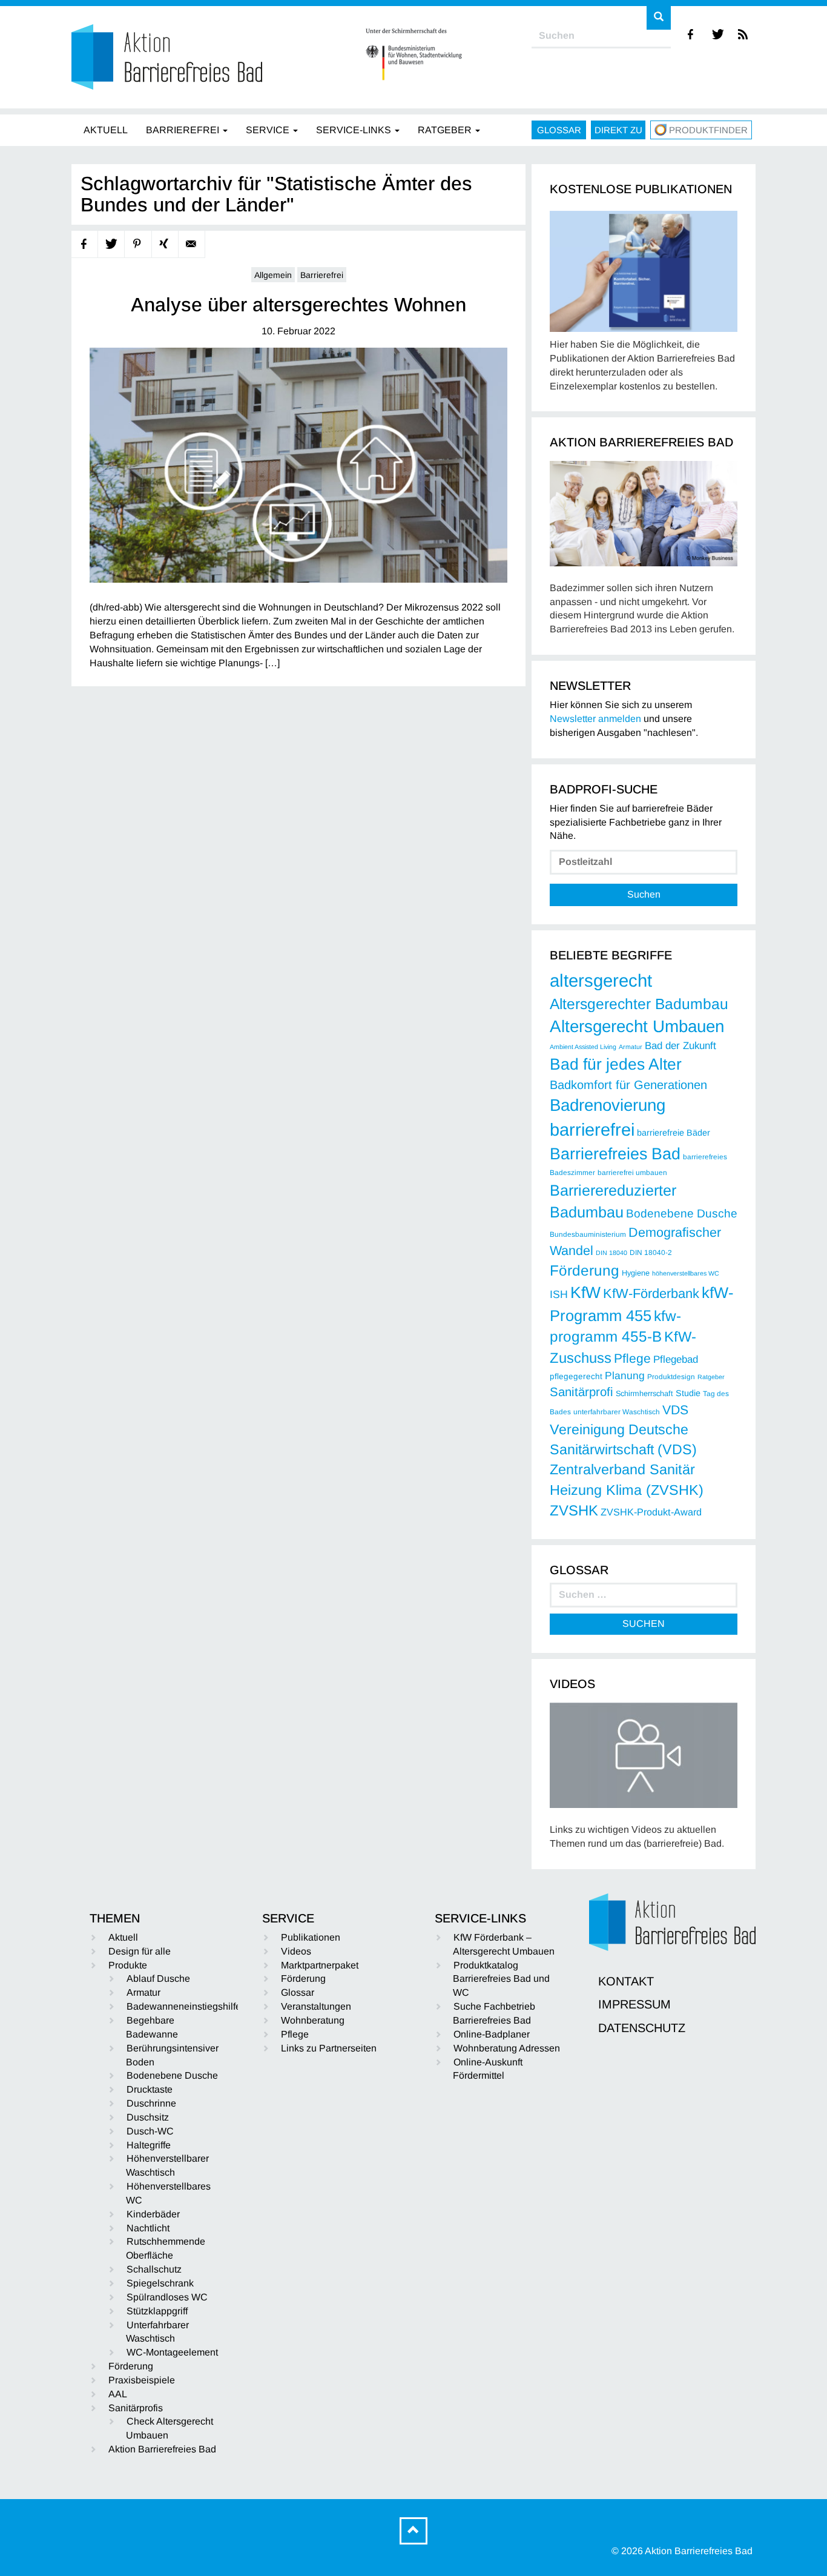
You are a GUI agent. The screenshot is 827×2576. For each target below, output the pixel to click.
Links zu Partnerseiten (329, 2048)
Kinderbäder (153, 2214)
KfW (585, 1293)
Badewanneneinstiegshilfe (184, 2006)
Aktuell (123, 1937)
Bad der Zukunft (680, 1046)
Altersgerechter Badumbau (639, 1004)
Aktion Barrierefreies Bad (162, 2449)
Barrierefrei (322, 275)
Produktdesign (671, 1377)
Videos (296, 1951)
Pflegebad (676, 1359)
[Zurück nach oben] (413, 2531)
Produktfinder (708, 130)
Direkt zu (618, 130)
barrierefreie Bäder (674, 1133)
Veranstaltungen (316, 2006)
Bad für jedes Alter (616, 1064)
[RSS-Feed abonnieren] (744, 34)
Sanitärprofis (136, 2408)
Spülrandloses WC (167, 2297)
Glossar (559, 130)
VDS (675, 1410)
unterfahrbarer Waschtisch (617, 1412)
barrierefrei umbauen (632, 1173)
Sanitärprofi (582, 1392)
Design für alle (140, 1951)
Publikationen (311, 1937)
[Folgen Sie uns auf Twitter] (718, 34)
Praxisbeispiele (142, 2380)
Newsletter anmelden (595, 719)
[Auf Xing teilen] (165, 244)
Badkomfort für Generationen (628, 1085)
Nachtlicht (148, 2228)
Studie (688, 1393)
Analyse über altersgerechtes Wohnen (298, 305)
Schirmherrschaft (644, 1394)
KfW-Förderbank (651, 1293)
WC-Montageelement (172, 2352)
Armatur (631, 1047)
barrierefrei (592, 1130)
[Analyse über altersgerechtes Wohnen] (298, 465)
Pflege (632, 1358)
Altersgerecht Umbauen (637, 1026)
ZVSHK (574, 1510)
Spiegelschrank (160, 2283)
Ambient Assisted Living (583, 1047)
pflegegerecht (576, 1376)
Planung (625, 1376)
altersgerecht (601, 980)
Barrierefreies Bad (615, 1154)
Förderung (585, 1270)
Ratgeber (711, 1377)
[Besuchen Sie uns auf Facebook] (691, 34)
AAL (118, 2394)
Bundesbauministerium (588, 1234)
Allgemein (273, 275)
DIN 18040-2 (651, 1253)
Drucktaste (150, 2089)
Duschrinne (151, 2103)
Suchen (644, 894)
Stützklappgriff (157, 2311)
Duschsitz (148, 2117)
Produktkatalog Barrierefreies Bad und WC (501, 1979)
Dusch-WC (150, 2131)
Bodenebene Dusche (682, 1214)
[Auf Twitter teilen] (111, 244)
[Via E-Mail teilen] (192, 244)
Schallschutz (154, 2269)
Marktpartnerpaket (320, 1965)
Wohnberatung (313, 2020)
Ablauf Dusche (158, 1978)
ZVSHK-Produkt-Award (651, 1512)
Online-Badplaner (492, 2034)
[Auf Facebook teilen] (85, 244)
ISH (559, 1294)
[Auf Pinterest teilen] (138, 244)
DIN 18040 (611, 1253)
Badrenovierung (608, 1105)
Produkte (128, 1965)
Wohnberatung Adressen (507, 2048)
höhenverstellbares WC (686, 1273)
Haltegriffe (149, 2145)
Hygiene (636, 1273)
